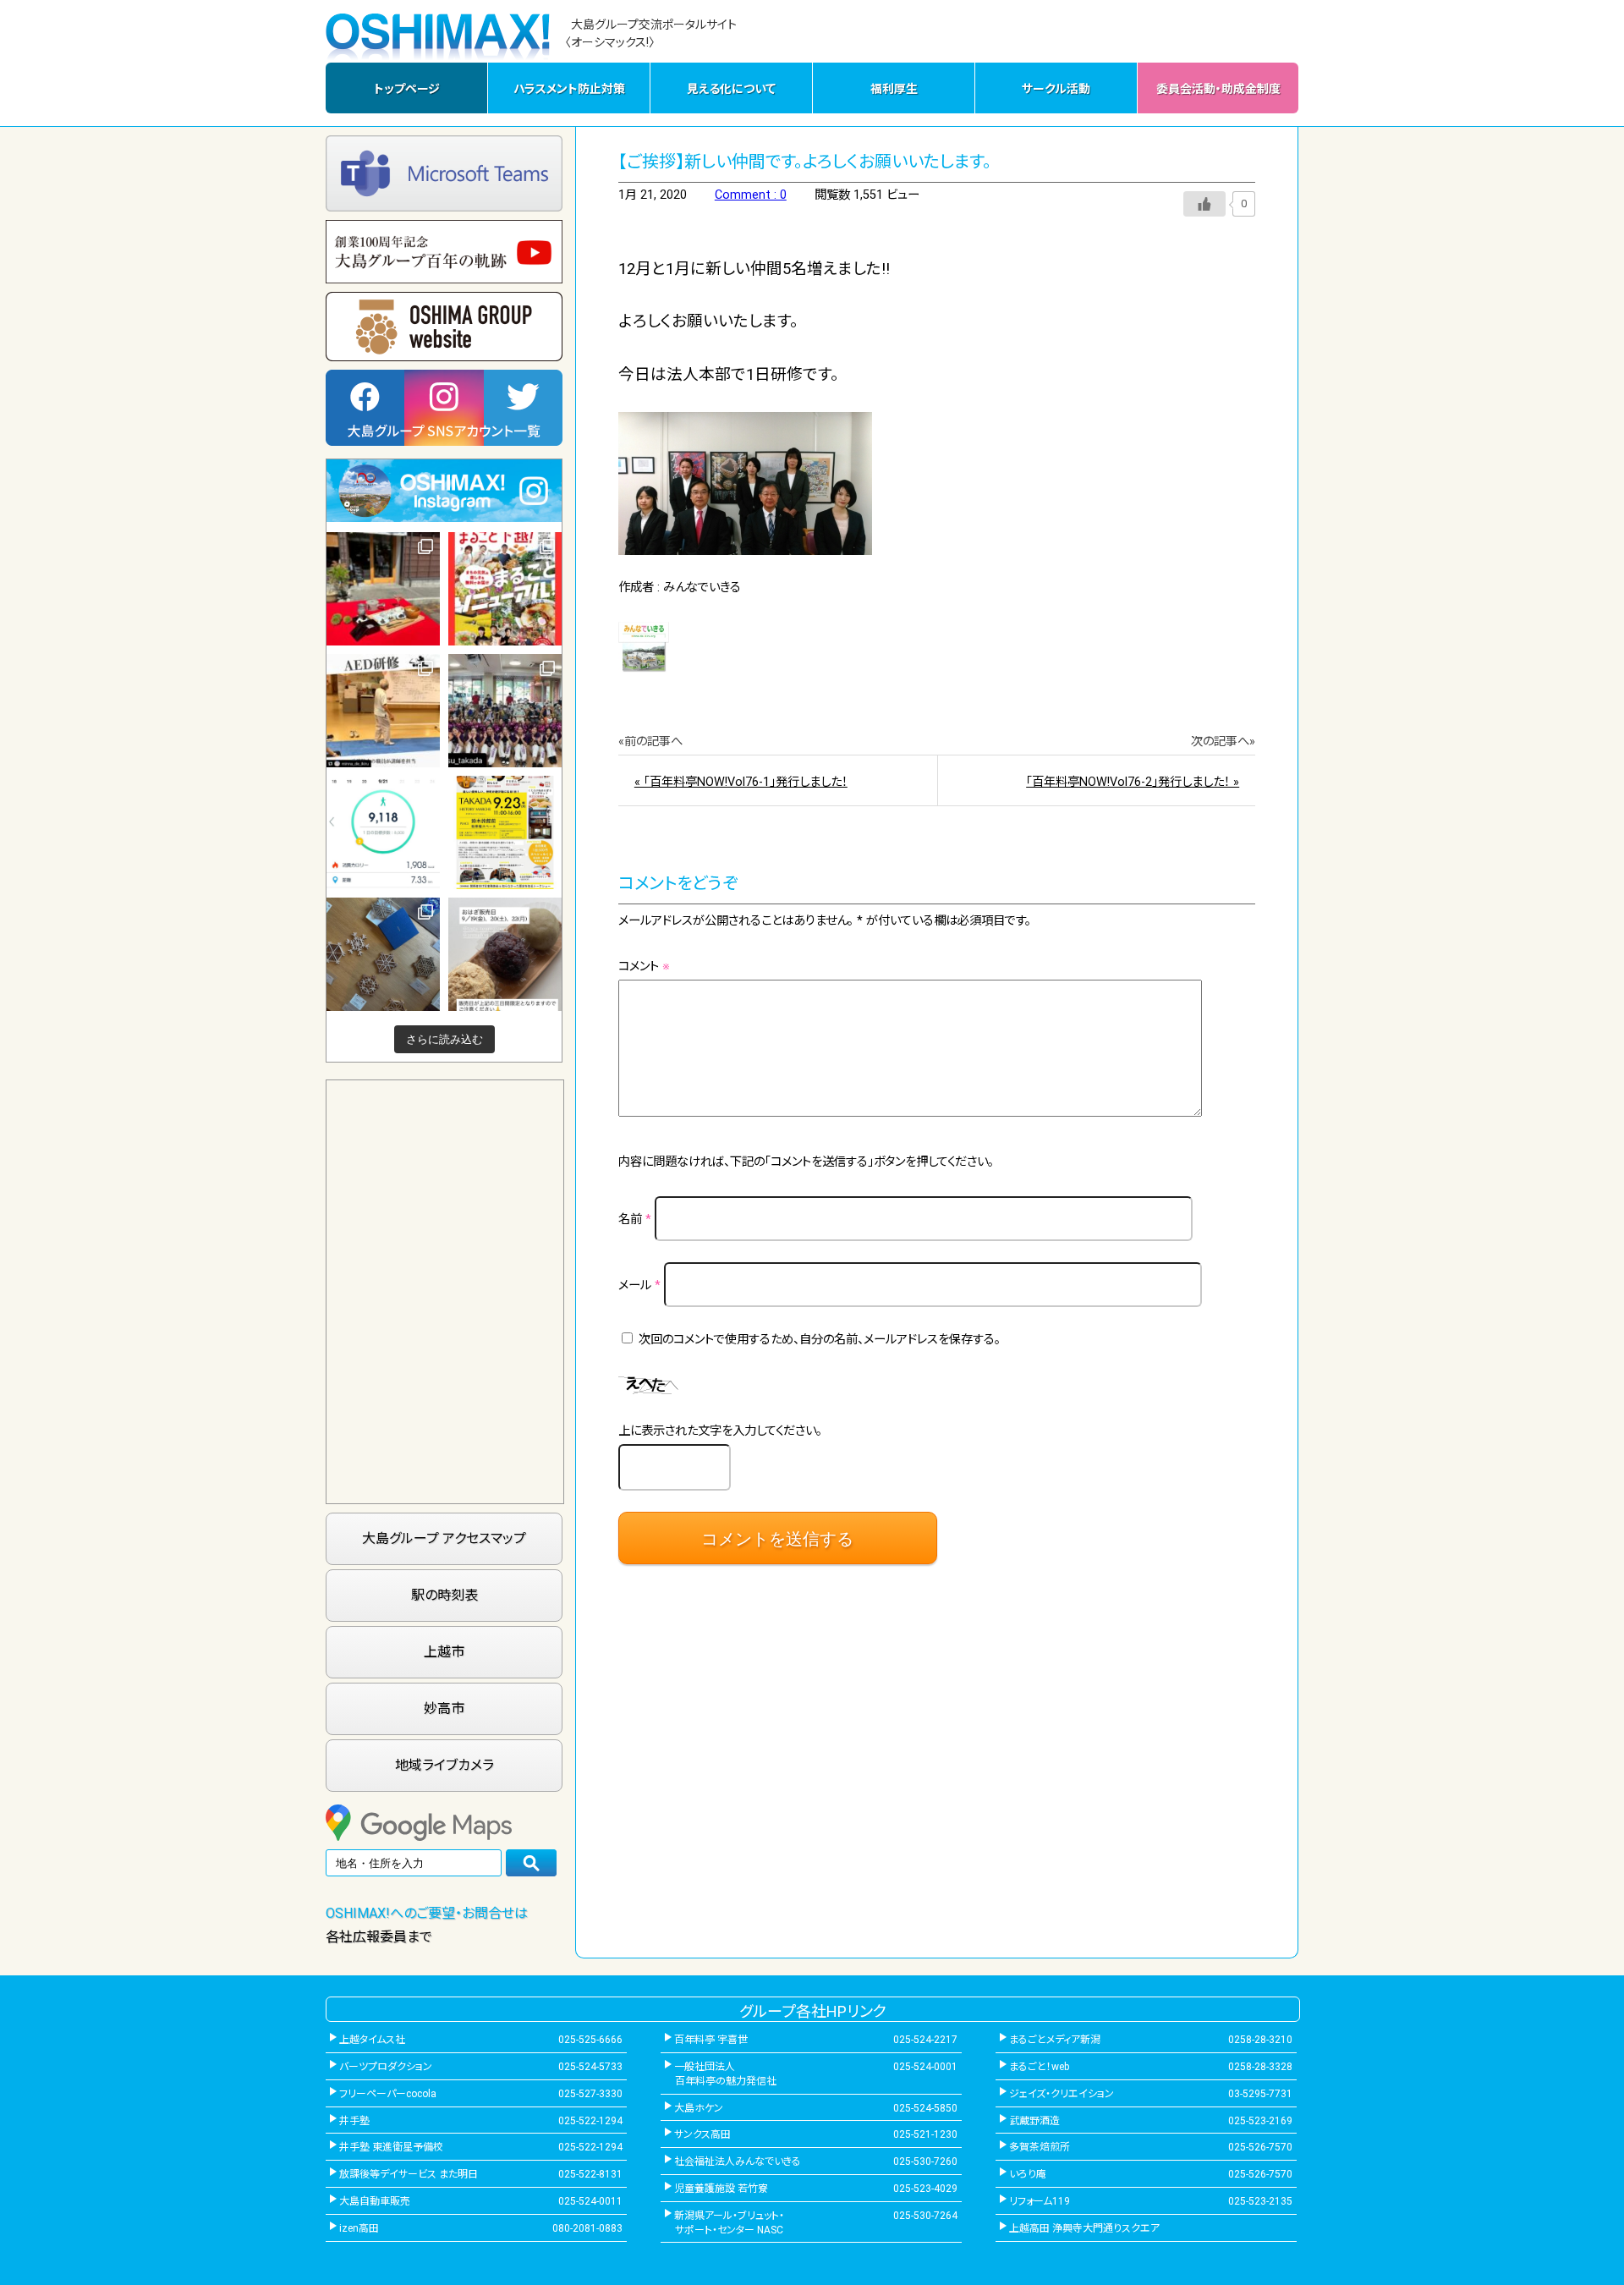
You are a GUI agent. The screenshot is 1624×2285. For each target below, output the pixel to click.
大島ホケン (699, 2108)
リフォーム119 (1040, 2201)
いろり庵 (1028, 2174)
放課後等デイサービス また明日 (409, 2174)
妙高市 (444, 1708)
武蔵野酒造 (1034, 2121)
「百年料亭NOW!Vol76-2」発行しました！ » (1133, 782)
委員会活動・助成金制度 (1218, 89)
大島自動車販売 (375, 2201)
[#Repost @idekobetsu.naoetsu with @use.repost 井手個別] (383, 832)
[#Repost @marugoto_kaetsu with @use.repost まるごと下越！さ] (505, 589)
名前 (635, 1219)
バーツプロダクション (386, 2067)
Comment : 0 (751, 195)
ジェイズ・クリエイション (1062, 2094)
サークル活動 (1056, 89)
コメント (644, 967)
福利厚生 (894, 89)
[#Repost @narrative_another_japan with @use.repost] (505, 832)
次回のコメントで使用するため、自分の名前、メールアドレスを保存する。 (820, 1340)
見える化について (731, 89)
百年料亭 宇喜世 (711, 2040)
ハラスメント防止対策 (569, 89)
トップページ (407, 89)
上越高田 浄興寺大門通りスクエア (1084, 2228)
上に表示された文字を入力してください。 (720, 1431)
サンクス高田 (702, 2134)
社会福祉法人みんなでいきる (738, 2161)
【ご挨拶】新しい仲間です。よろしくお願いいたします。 (805, 162)
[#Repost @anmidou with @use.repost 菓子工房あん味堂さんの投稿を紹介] (505, 954)
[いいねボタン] (1204, 204)
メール (639, 1285)
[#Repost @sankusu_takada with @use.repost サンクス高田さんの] (505, 711)
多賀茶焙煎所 (1040, 2147)
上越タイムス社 (372, 2040)
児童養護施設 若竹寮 (721, 2189)
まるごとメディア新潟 (1055, 2040)
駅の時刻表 (444, 1595)
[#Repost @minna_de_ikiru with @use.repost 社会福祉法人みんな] (383, 711)
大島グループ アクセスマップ (444, 1538)
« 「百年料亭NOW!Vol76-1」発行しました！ (741, 782)
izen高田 (359, 2228)
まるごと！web (1039, 2067)
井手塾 (354, 2121)
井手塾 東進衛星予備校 (391, 2147)
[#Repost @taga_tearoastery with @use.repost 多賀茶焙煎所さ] (383, 589)
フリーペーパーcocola (388, 2094)
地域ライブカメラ (444, 1765)
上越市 (444, 1652)
